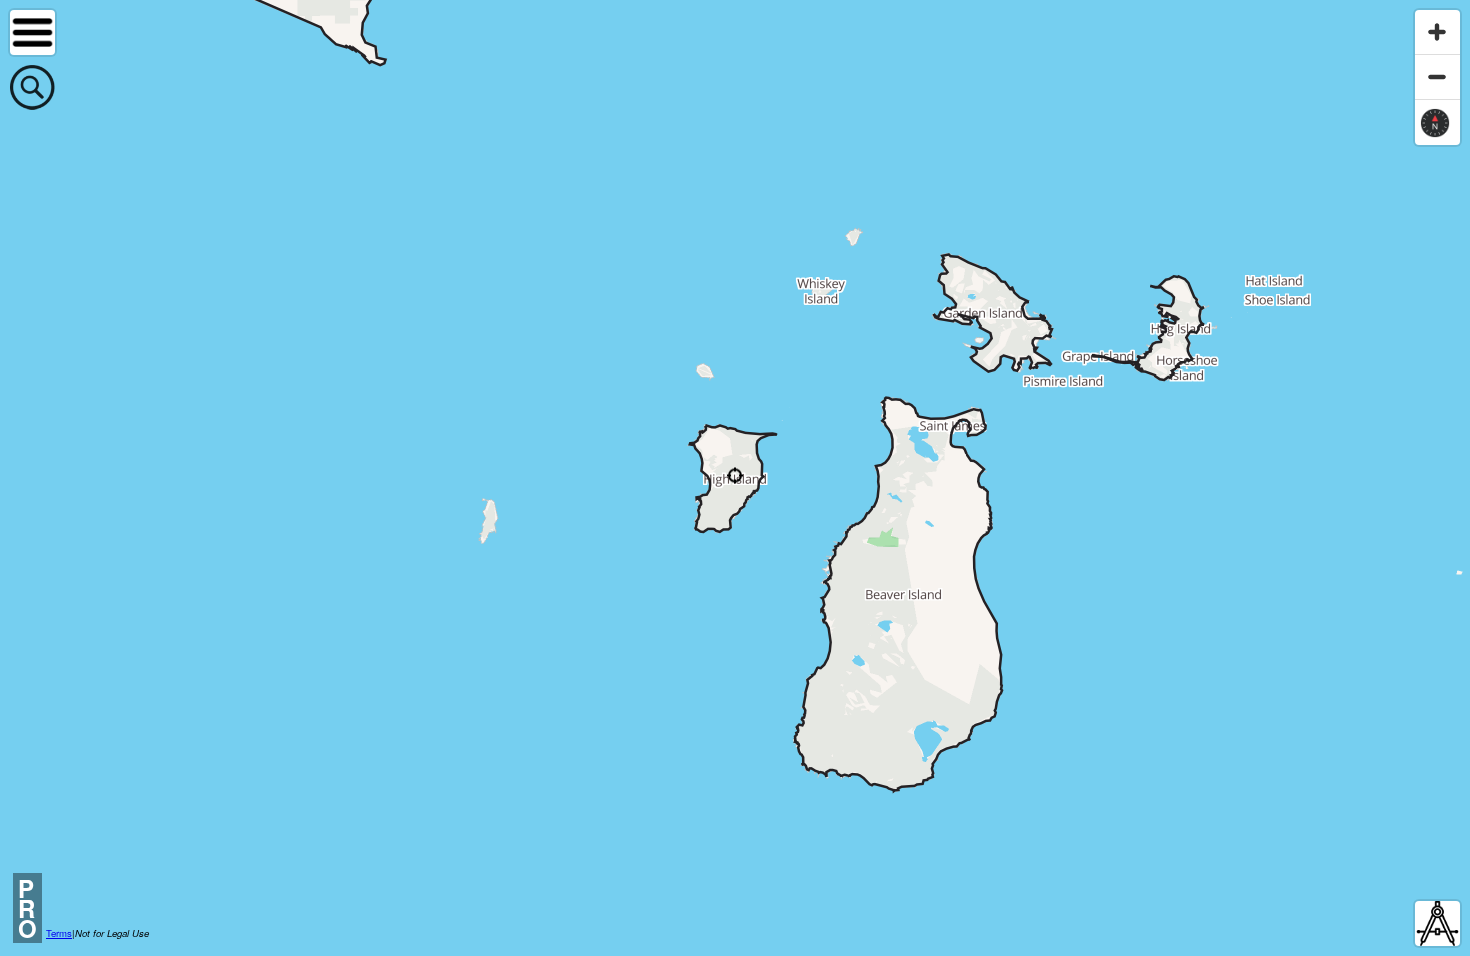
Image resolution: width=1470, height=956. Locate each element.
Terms (59, 933)
